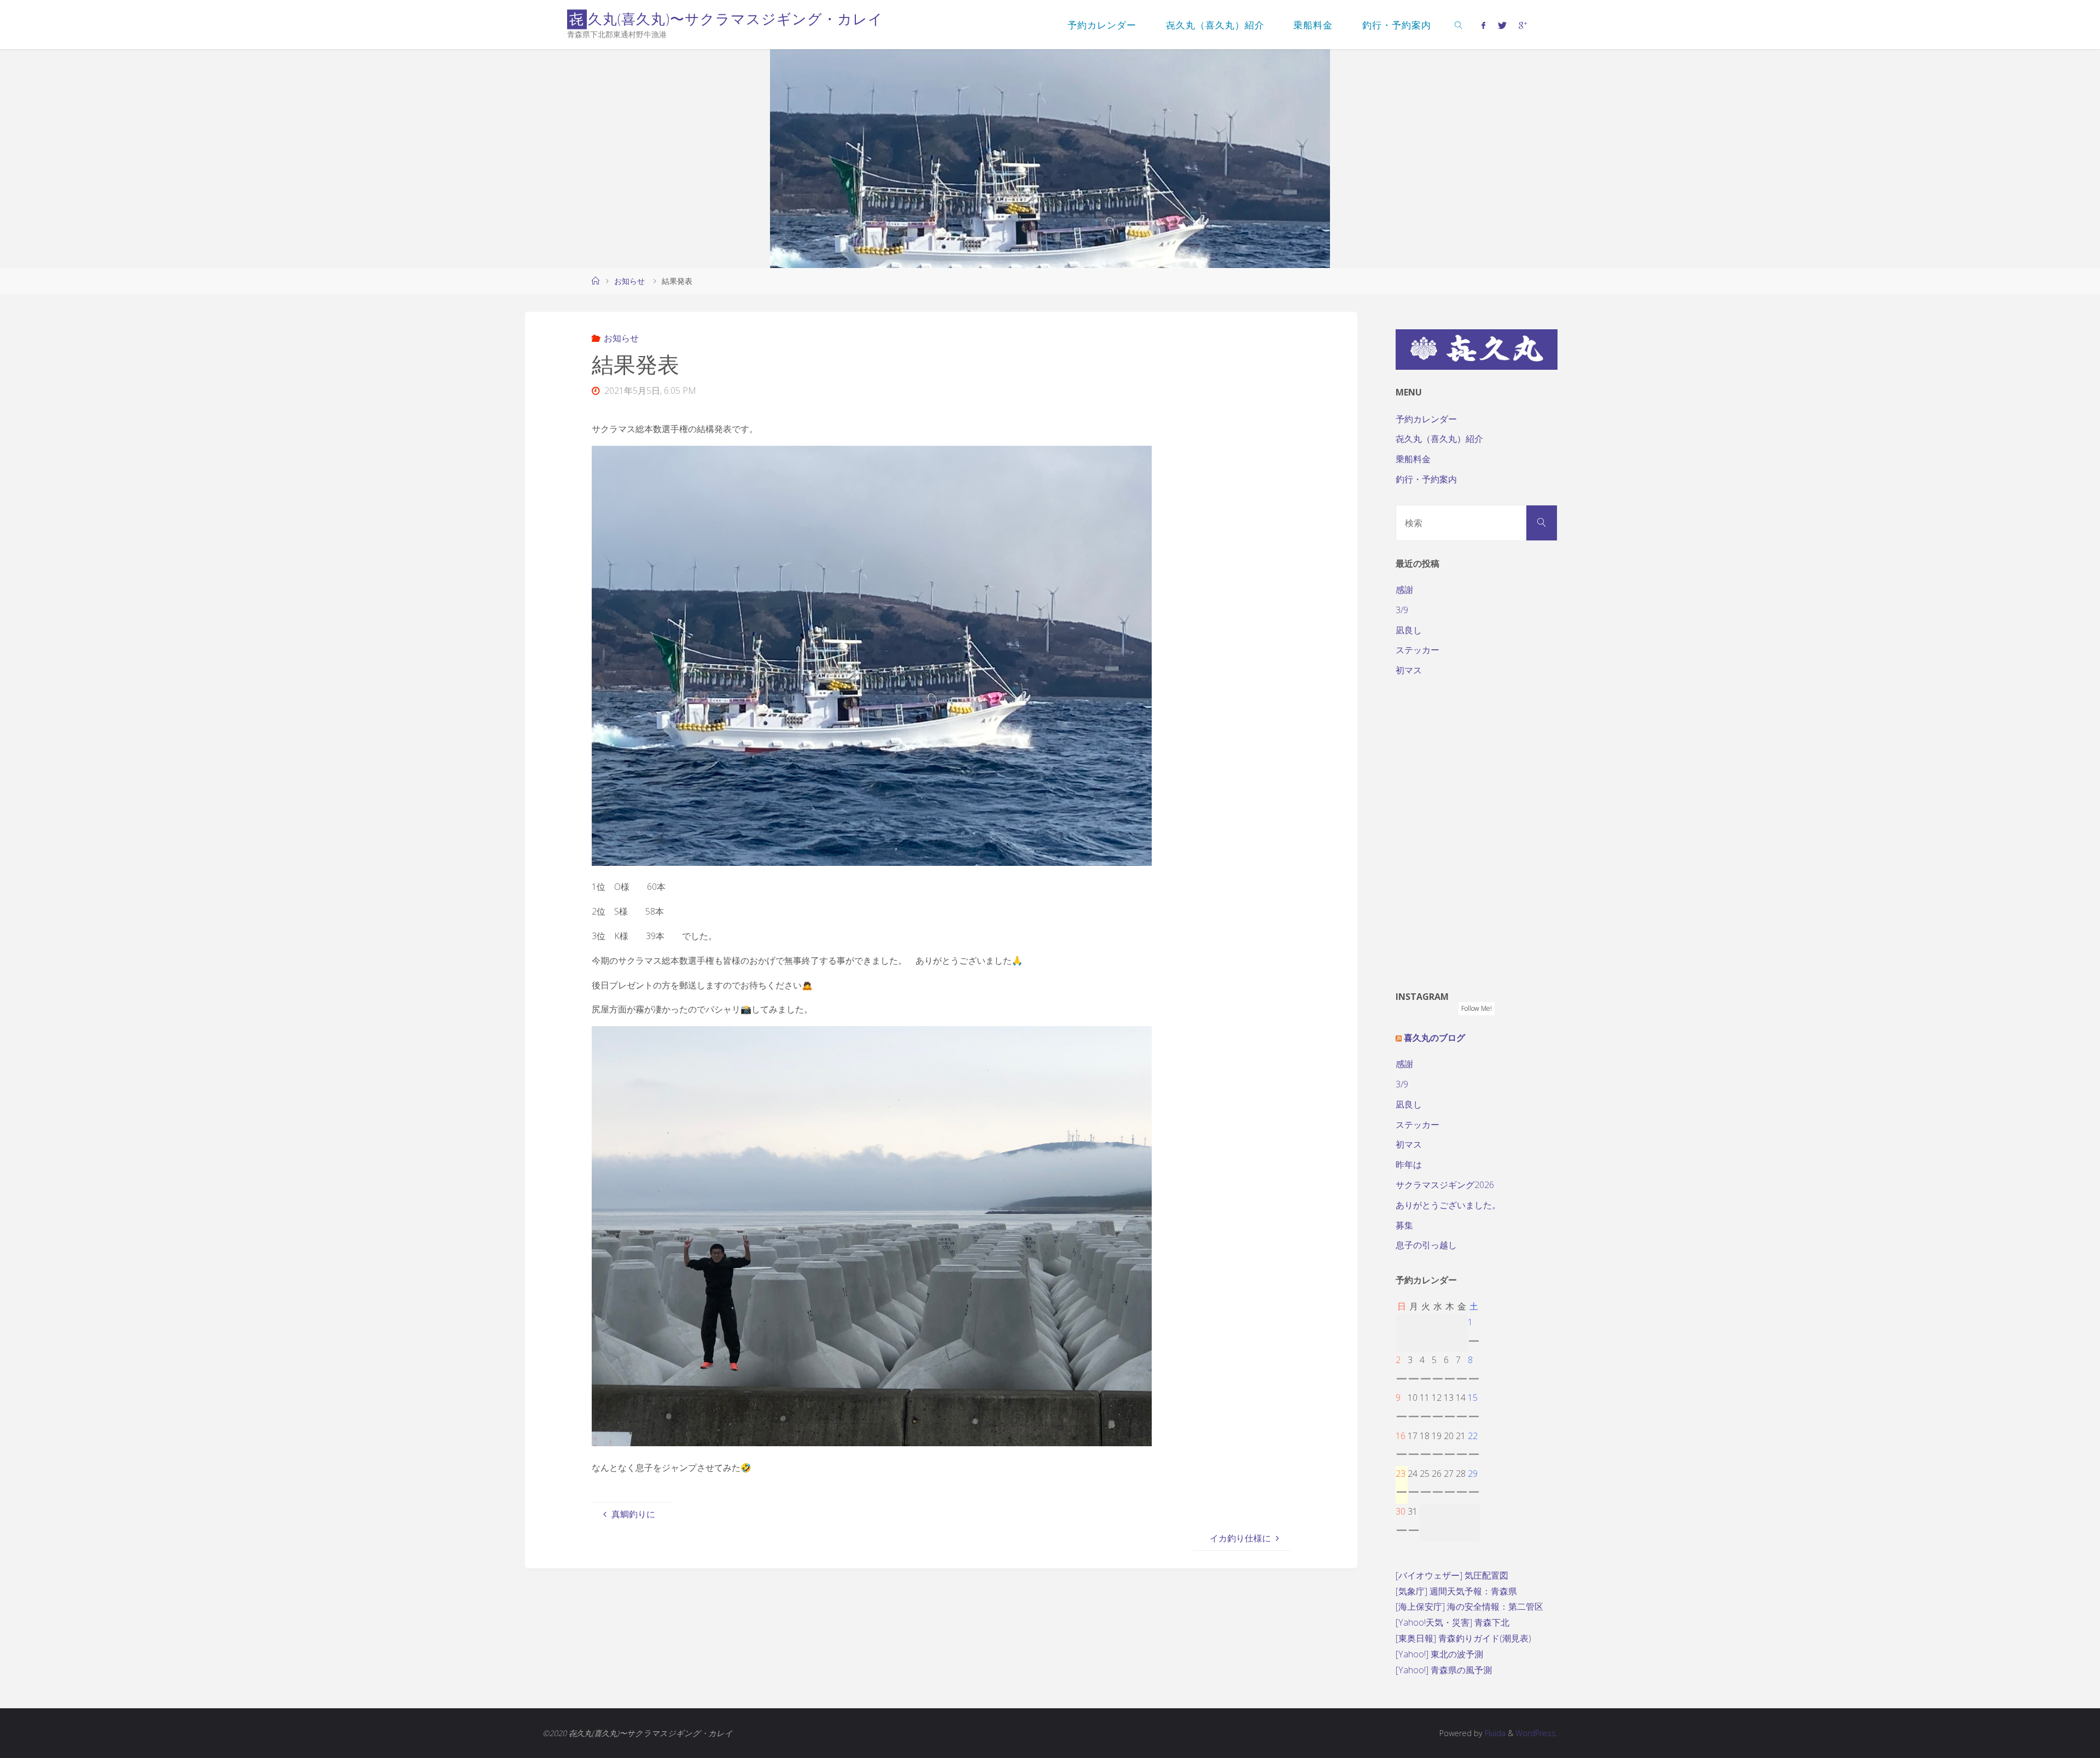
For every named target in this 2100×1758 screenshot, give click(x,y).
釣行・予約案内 (1426, 479)
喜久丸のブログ (1434, 1038)
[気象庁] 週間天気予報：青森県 (1456, 1591)
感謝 (1404, 590)
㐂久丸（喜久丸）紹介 (1439, 439)
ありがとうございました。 (1448, 1205)
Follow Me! (1477, 1008)
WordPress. (1536, 1733)
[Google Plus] (1523, 25)
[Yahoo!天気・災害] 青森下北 (1452, 1622)
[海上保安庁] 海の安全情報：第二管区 (1469, 1606)
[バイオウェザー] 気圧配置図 (1452, 1575)
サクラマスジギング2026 (1445, 1185)
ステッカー (1417, 650)
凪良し (1409, 630)
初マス (1409, 670)
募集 (1404, 1225)
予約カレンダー (1426, 419)
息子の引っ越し (1426, 1245)
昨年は (1409, 1165)
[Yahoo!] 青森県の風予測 (1444, 1670)
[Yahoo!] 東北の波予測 (1439, 1654)
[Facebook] (1483, 25)
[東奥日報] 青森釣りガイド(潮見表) (1463, 1638)
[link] (1459, 25)
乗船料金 (1413, 459)
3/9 (1402, 610)
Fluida (1494, 1733)
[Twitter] (1502, 25)
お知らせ (629, 281)
